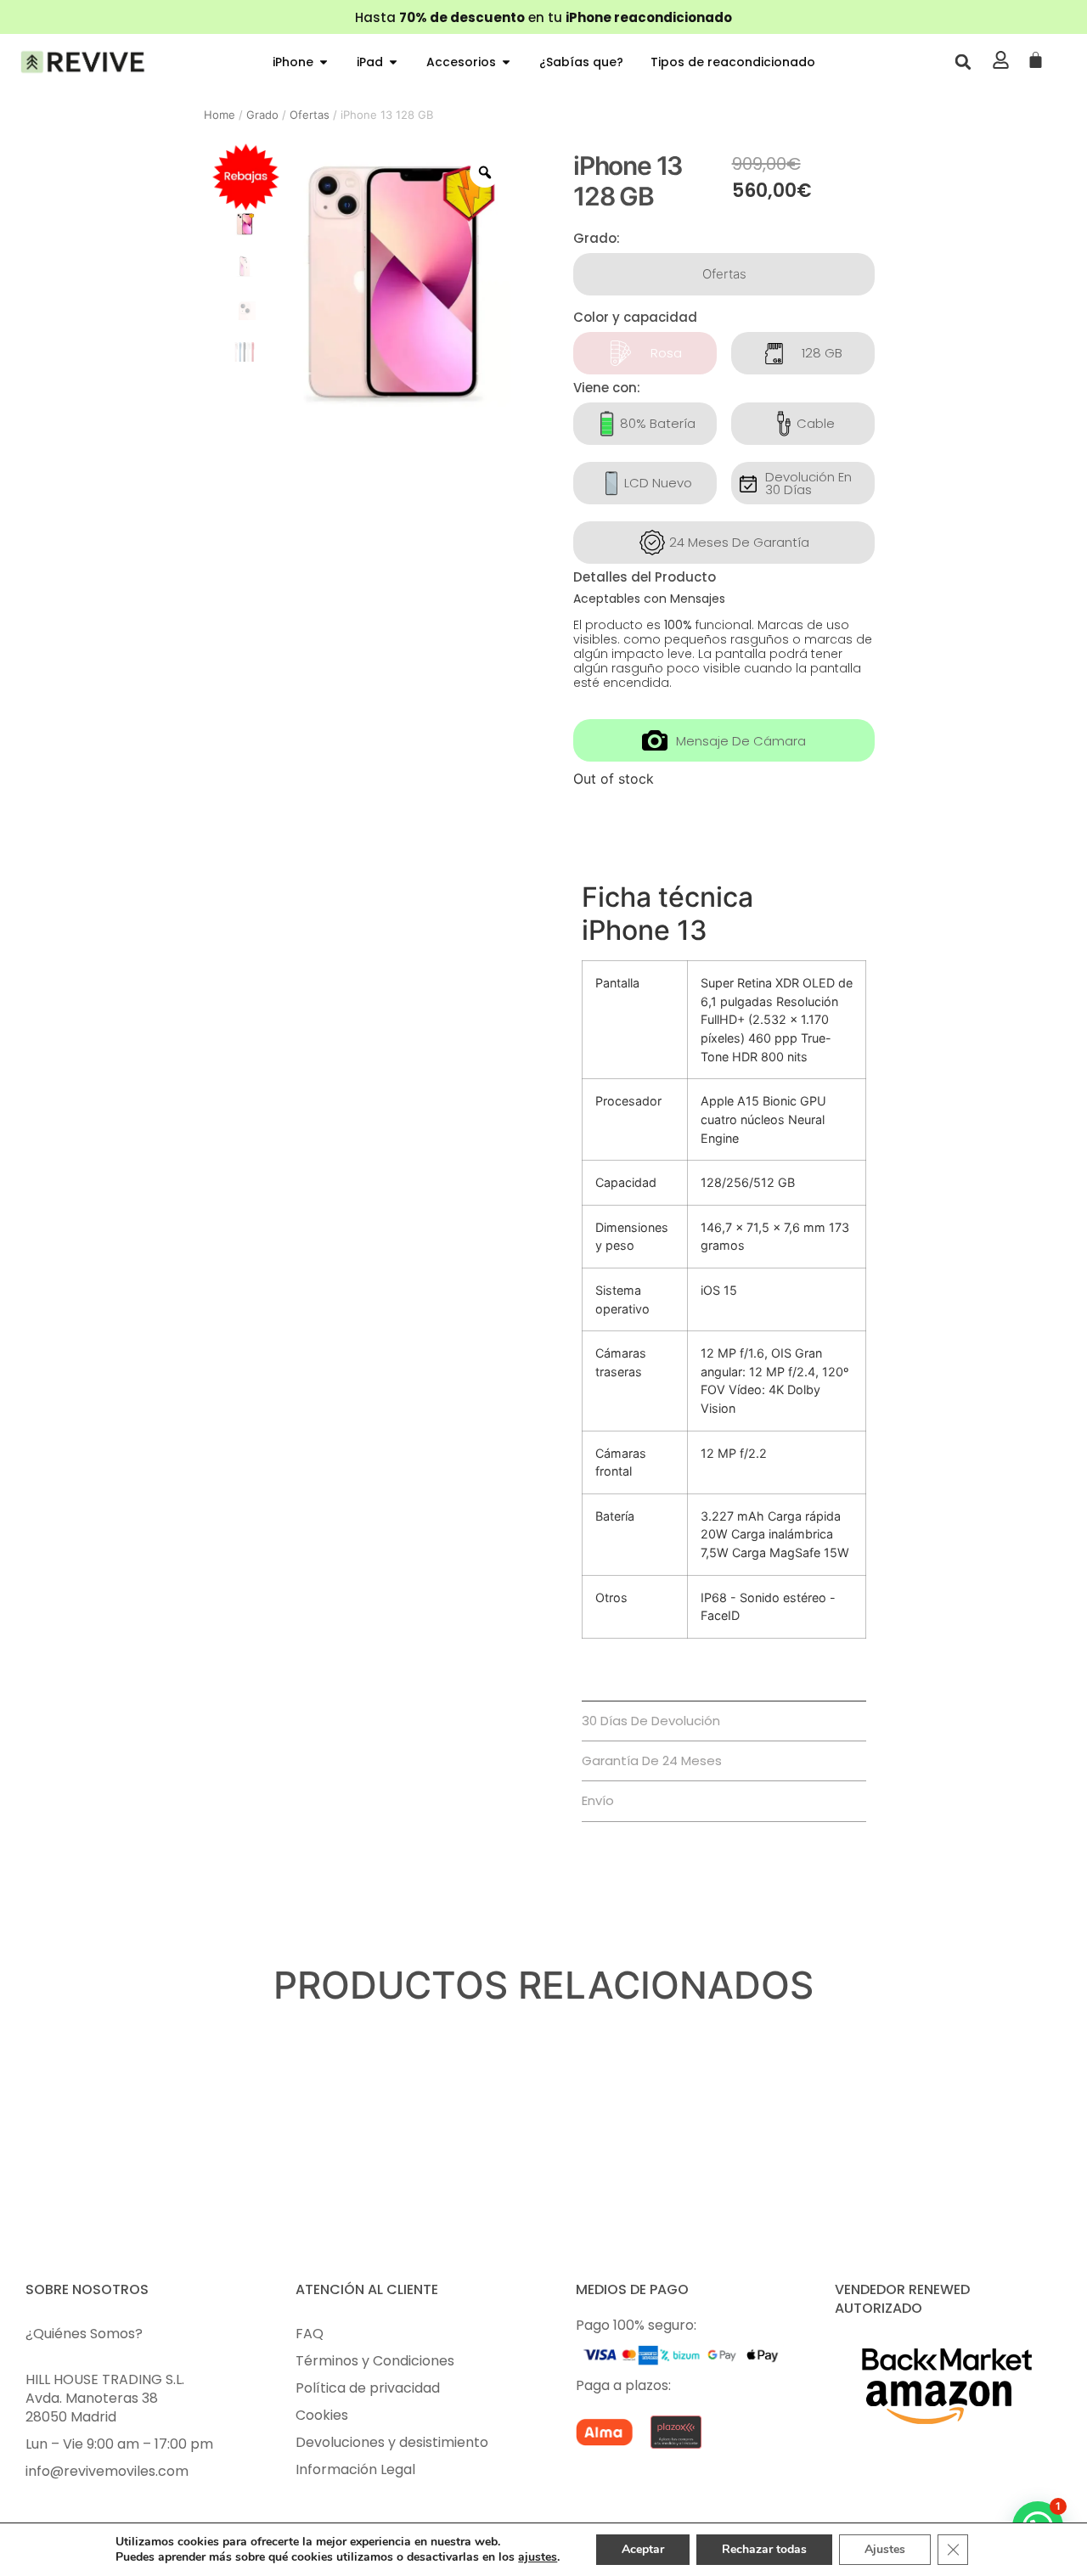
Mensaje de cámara (741, 741)
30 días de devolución (651, 1721)
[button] (324, 62)
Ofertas (310, 115)
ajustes (538, 2557)
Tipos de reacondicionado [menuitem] (733, 62)
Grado (262, 115)
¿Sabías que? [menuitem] (581, 62)
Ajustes (885, 2549)
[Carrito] (1036, 61)
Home (220, 115)
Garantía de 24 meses (652, 1760)
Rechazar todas (764, 2549)
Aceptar (643, 2549)
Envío (598, 1800)
